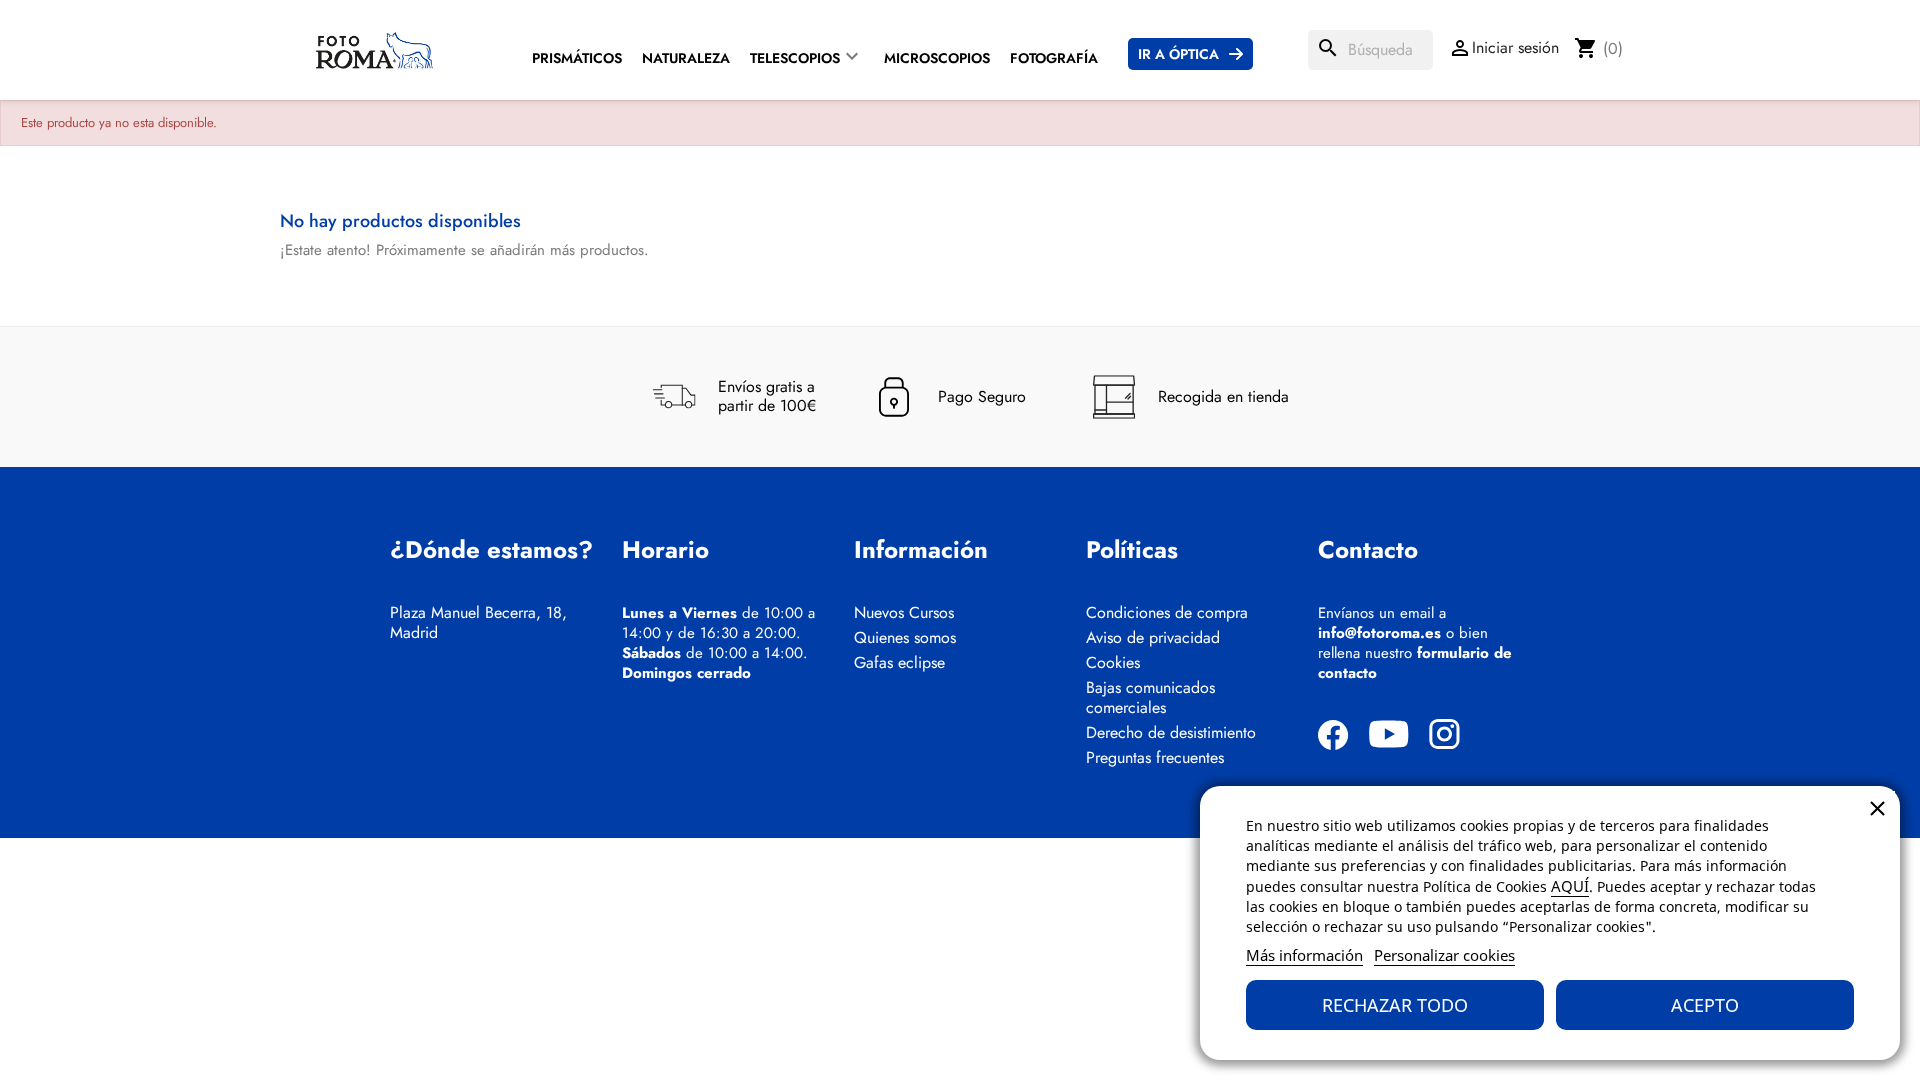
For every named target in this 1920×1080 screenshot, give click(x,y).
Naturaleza (686, 58)
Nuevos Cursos (904, 613)
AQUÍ (1570, 886)
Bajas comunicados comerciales (1150, 698)
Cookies (1113, 663)
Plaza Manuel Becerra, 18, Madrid (478, 623)
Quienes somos (905, 638)
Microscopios (937, 58)
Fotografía (1054, 58)
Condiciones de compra (1167, 613)
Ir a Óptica (1178, 54)
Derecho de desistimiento (1171, 733)
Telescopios (795, 58)
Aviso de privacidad (1153, 638)
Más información (1304, 955)
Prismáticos (577, 58)
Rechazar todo (1395, 1005)
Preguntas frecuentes (1155, 758)
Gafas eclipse (899, 663)
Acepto (1705, 1005)
